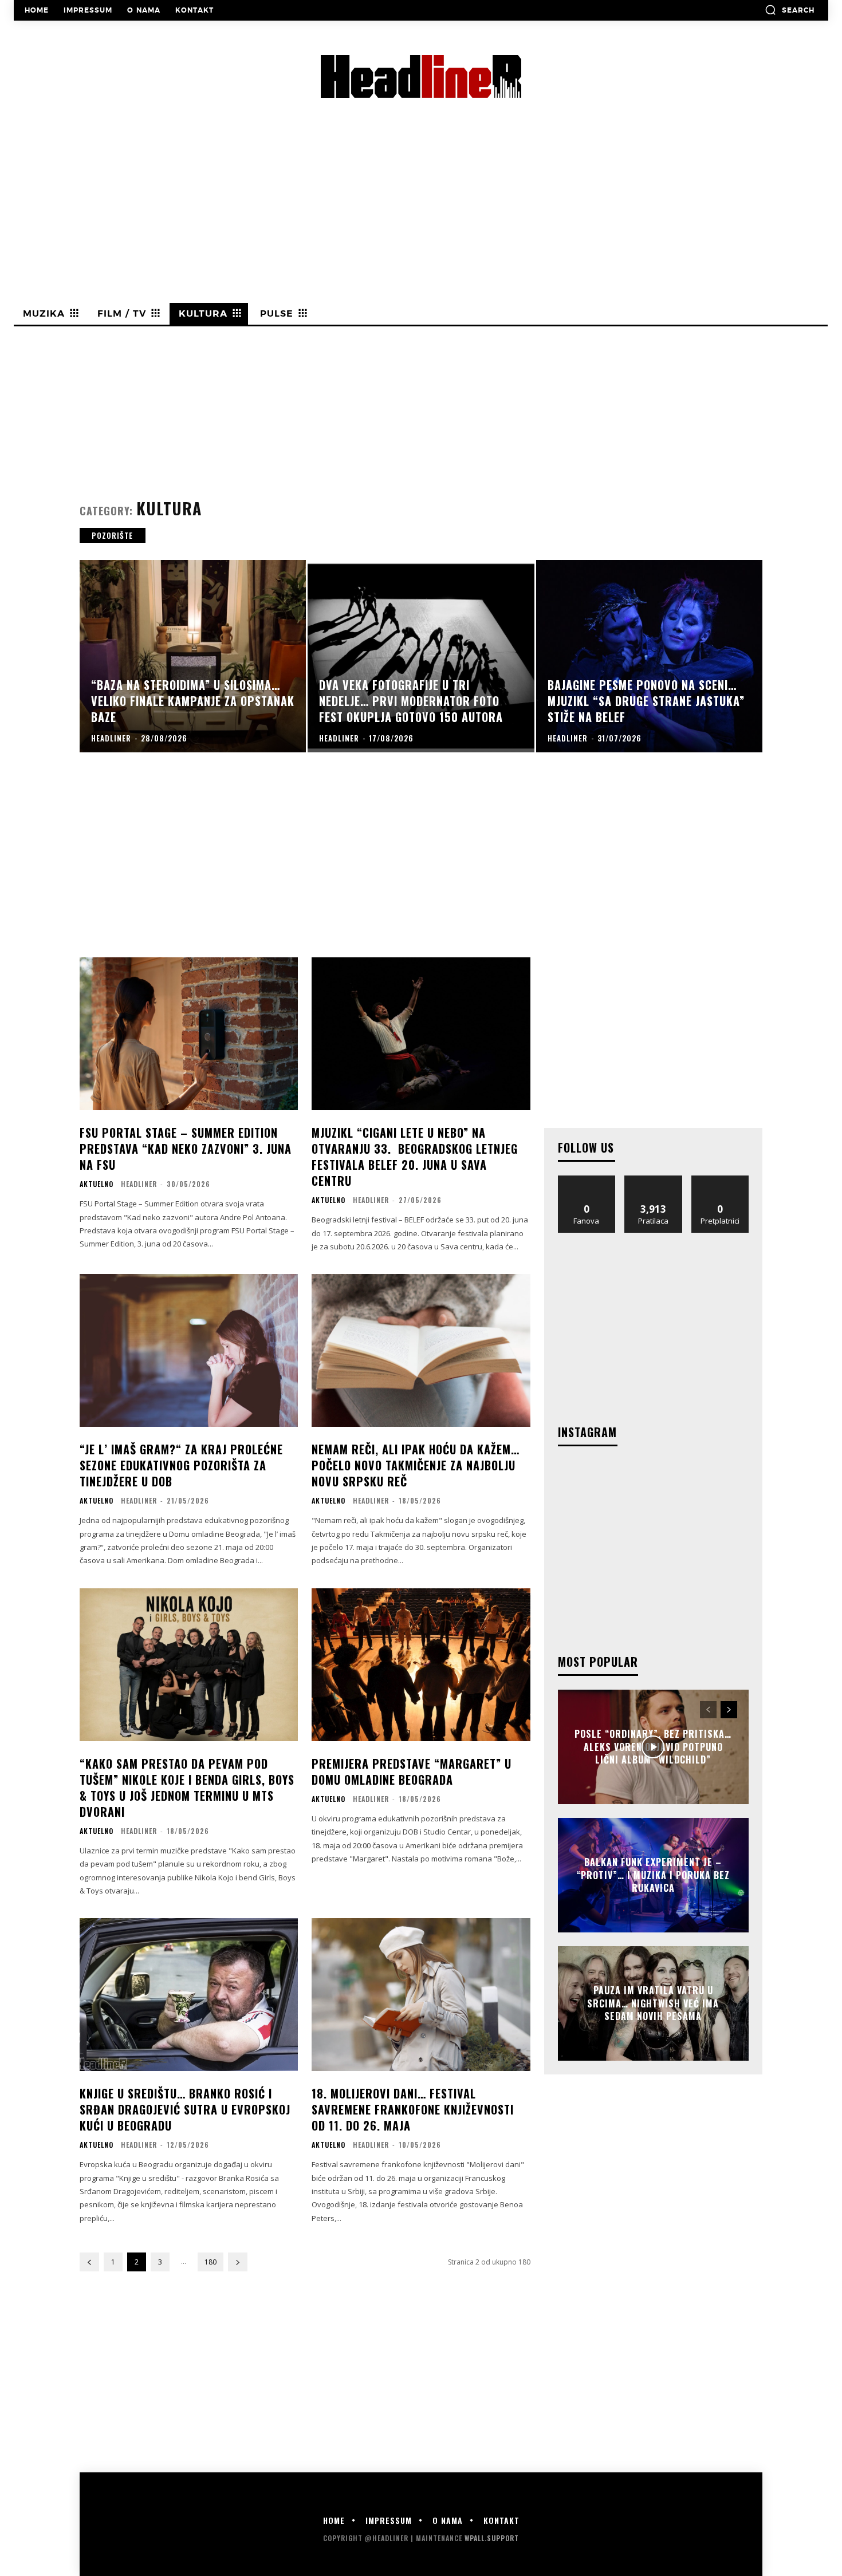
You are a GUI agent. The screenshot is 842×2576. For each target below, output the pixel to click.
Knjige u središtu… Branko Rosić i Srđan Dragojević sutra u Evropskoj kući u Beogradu (185, 2109)
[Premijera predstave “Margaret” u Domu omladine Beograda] (421, 1665)
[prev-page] (89, 2262)
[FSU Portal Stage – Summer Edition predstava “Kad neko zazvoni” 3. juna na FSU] (189, 1034)
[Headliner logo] (421, 76)
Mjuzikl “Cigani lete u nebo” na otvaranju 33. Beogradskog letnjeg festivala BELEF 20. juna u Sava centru (415, 1157)
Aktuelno (97, 1184)
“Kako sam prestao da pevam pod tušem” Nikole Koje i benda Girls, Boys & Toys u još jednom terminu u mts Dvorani (187, 1788)
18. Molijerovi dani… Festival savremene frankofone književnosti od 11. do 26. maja (413, 2109)
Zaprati (653, 1180)
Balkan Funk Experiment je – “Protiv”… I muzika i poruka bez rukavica (653, 1875)
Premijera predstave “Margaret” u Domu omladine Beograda (412, 1772)
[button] (790, 10)
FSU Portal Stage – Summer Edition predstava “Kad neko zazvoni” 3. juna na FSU (186, 1149)
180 (210, 2262)
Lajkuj (587, 1180)
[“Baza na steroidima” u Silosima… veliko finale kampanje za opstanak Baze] (193, 656)
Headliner (139, 1184)
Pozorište (112, 535)
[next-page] (238, 2262)
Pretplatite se (720, 1180)
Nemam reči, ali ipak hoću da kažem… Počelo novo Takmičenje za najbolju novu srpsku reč (416, 1465)
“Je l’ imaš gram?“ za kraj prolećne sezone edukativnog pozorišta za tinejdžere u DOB (181, 1465)
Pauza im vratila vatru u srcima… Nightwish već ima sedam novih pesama (653, 2004)
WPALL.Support (492, 2538)
